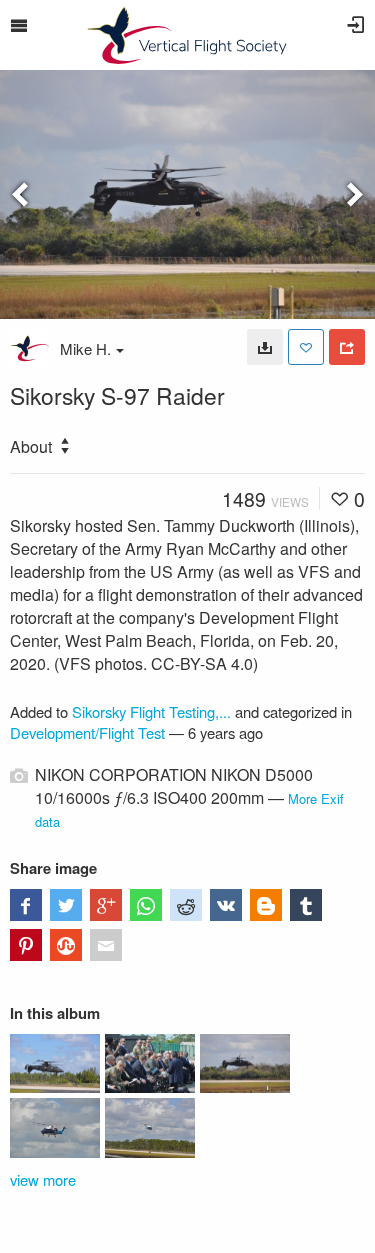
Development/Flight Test (87, 732)
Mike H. (85, 348)
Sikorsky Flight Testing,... (151, 711)
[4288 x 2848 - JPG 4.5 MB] (265, 347)
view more (43, 1179)
